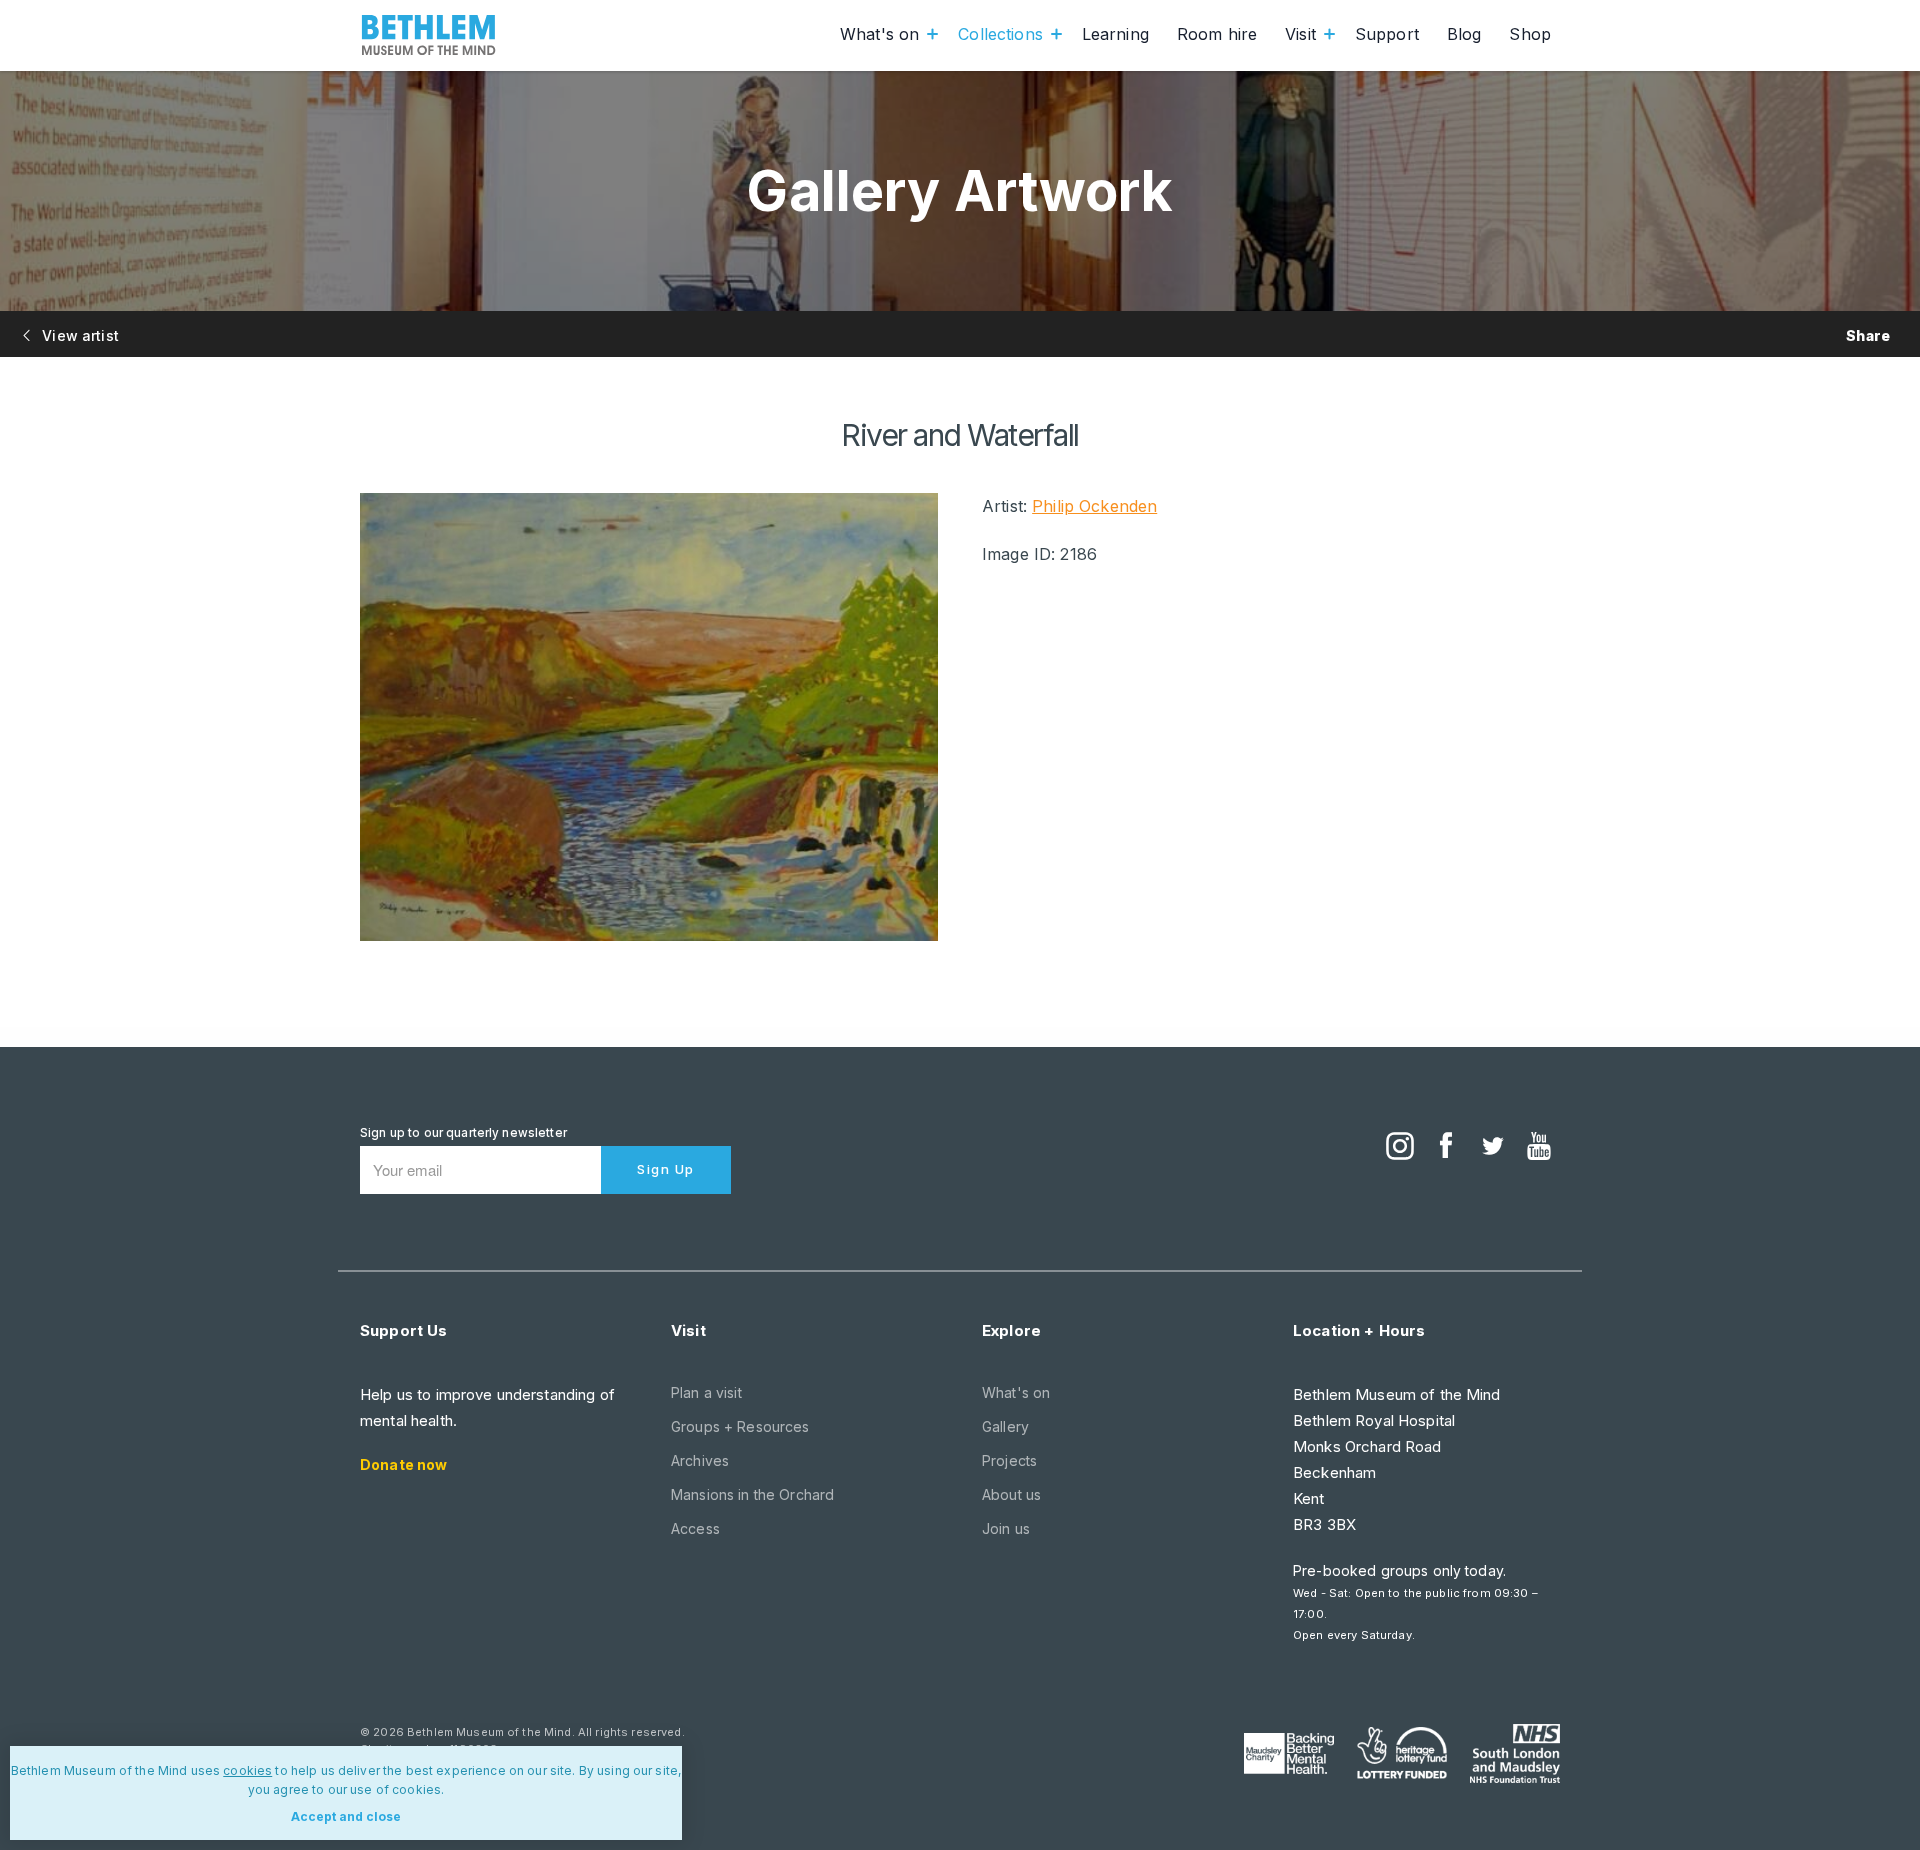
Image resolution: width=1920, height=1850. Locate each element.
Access (695, 1528)
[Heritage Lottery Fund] (1402, 1753)
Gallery (1005, 1426)
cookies (247, 1770)
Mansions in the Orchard (752, 1494)
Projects (1009, 1460)
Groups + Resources (740, 1426)
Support (1387, 34)
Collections (1000, 34)
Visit (1300, 34)
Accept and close (346, 1816)
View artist (78, 335)
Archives (700, 1460)
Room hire (1217, 34)
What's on (879, 34)
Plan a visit (706, 1392)
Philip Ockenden (1094, 506)
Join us (1006, 1528)
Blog (1464, 34)
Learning (1115, 34)
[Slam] (1515, 1753)
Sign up (666, 1169)
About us (1011, 1494)
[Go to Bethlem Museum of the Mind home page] (429, 35)
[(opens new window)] (1400, 1148)
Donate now (403, 1464)
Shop (1530, 34)
